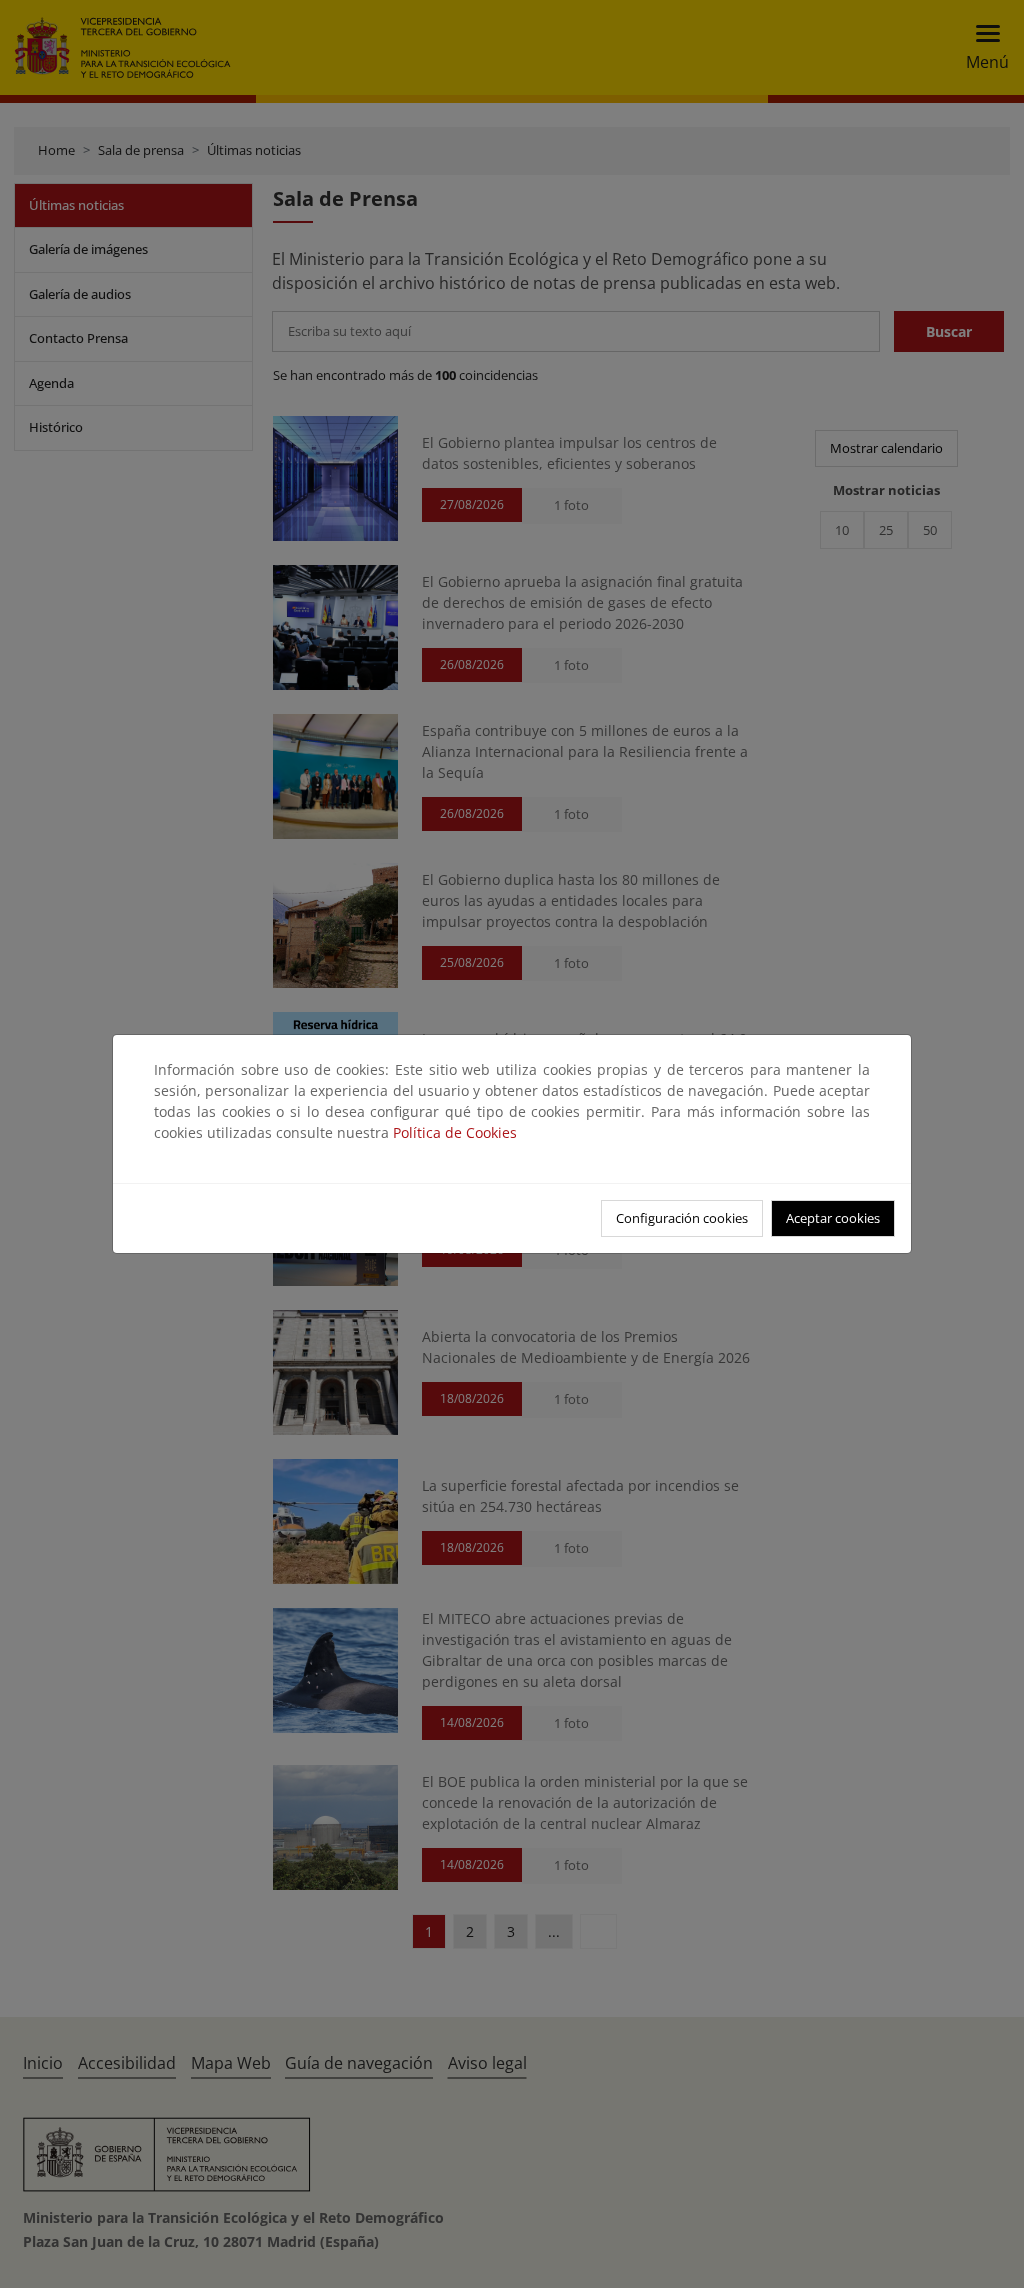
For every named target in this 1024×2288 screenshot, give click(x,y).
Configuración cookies (682, 1218)
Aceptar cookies (833, 1218)
